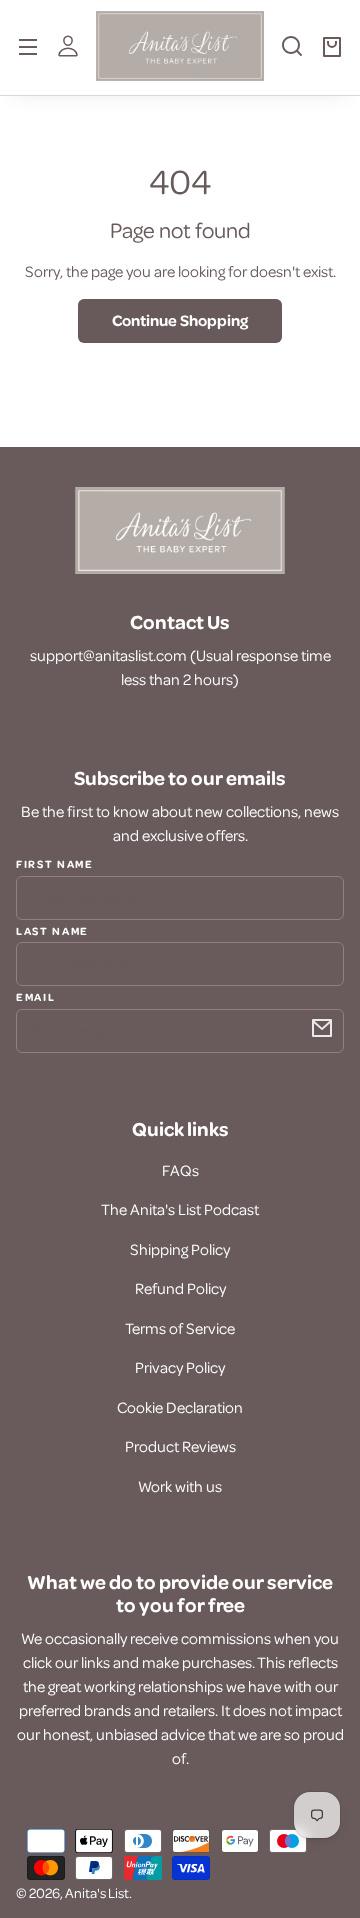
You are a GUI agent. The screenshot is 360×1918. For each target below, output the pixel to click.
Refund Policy (180, 1288)
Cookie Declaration (180, 1407)
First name (55, 864)
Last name (52, 930)
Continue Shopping (180, 320)
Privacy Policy (180, 1367)
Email (35, 996)
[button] (292, 54)
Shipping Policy (180, 1249)
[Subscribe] (322, 1028)
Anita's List (97, 1892)
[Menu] (28, 46)
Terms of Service (180, 1328)
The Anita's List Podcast (180, 1209)
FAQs (180, 1170)
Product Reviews (180, 1446)
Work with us (180, 1486)
